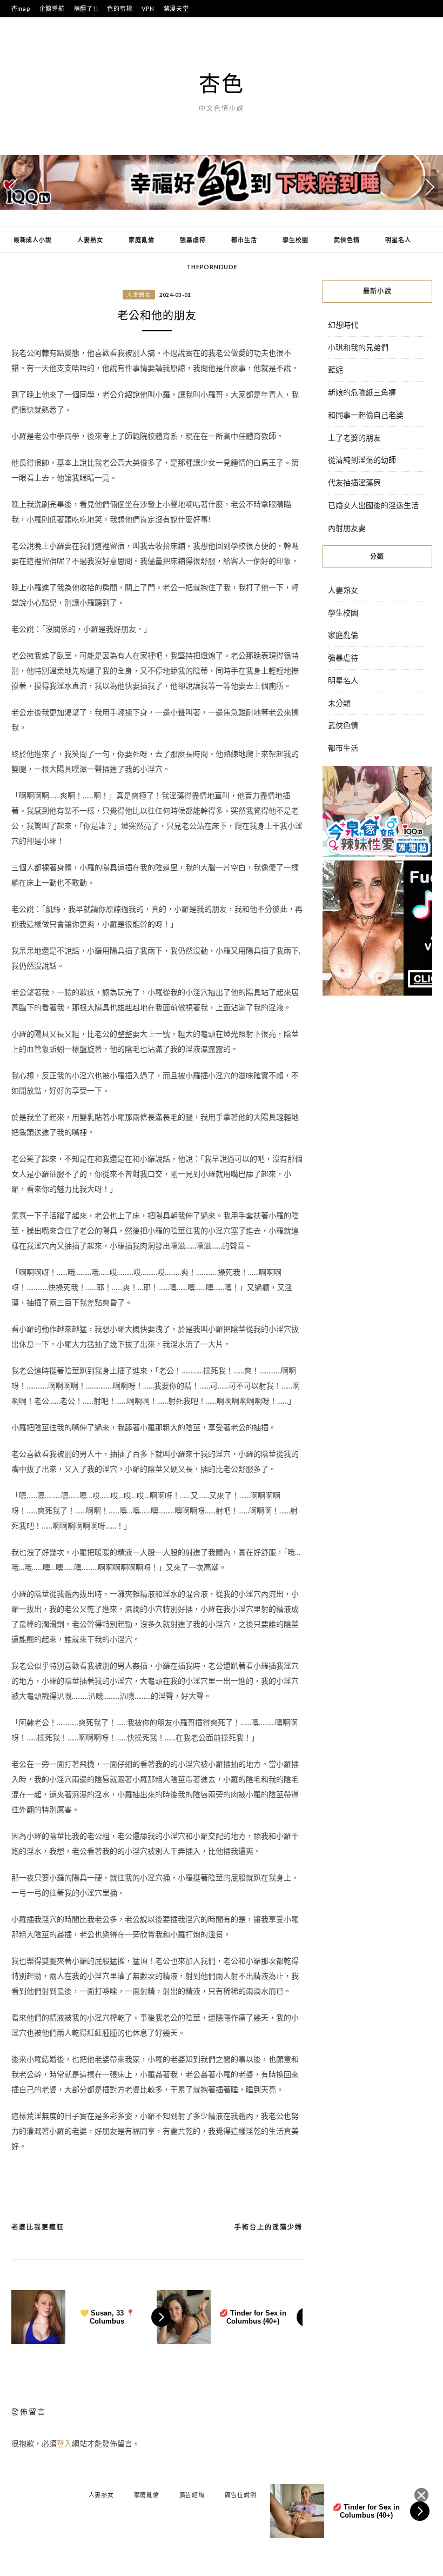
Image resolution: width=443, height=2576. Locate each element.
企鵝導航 (52, 8)
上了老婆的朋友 (354, 438)
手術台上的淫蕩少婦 (269, 2227)
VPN (148, 8)
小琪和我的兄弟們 (358, 347)
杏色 (222, 83)
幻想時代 (343, 325)
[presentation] (14, 187)
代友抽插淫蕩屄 (354, 482)
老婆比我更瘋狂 (38, 2227)
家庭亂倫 (141, 240)
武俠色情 (347, 240)
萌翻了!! (86, 8)
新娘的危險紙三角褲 (362, 392)
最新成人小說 (33, 240)
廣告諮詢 (192, 2495)
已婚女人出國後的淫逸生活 (373, 505)
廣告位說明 (241, 2495)
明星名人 (398, 240)
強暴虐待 (193, 240)
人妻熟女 (90, 240)
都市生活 (244, 240)
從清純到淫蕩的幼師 (362, 460)
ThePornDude (212, 267)
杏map (21, 8)
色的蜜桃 (120, 8)
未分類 (339, 703)
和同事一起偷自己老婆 (366, 415)
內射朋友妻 (347, 528)
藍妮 (335, 369)
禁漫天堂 (176, 8)
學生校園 (295, 240)
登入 (64, 2443)
